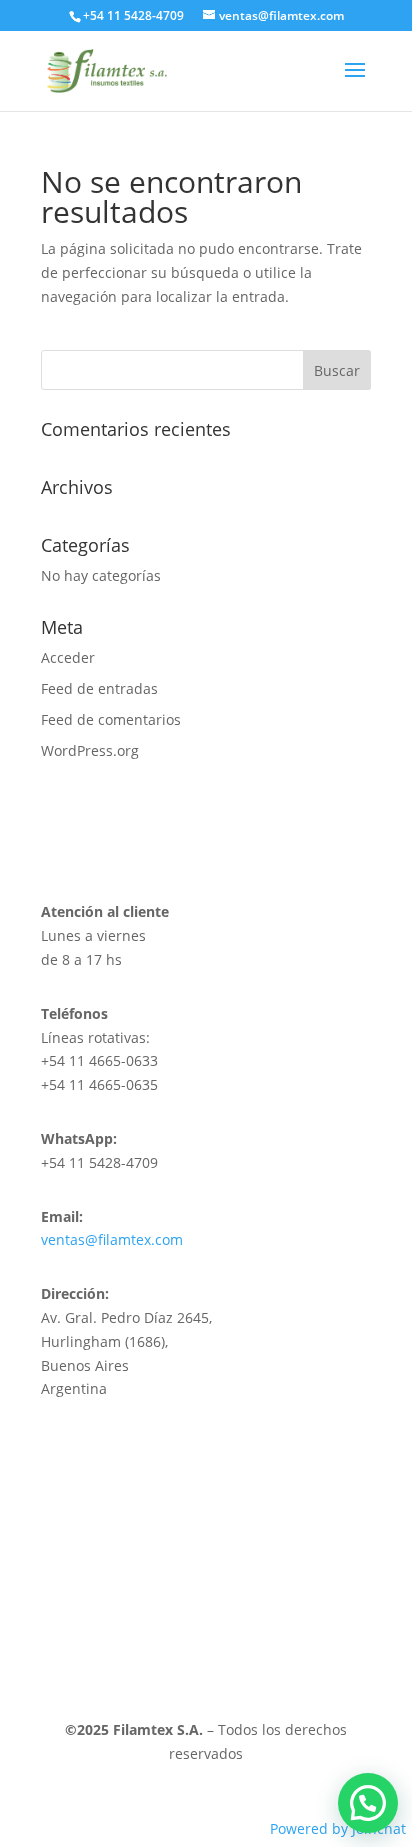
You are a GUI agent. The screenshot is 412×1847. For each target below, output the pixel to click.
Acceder (68, 657)
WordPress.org (90, 750)
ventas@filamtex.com (112, 1239)
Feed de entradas (99, 688)
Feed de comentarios (111, 719)
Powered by (338, 1828)
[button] (368, 1803)
